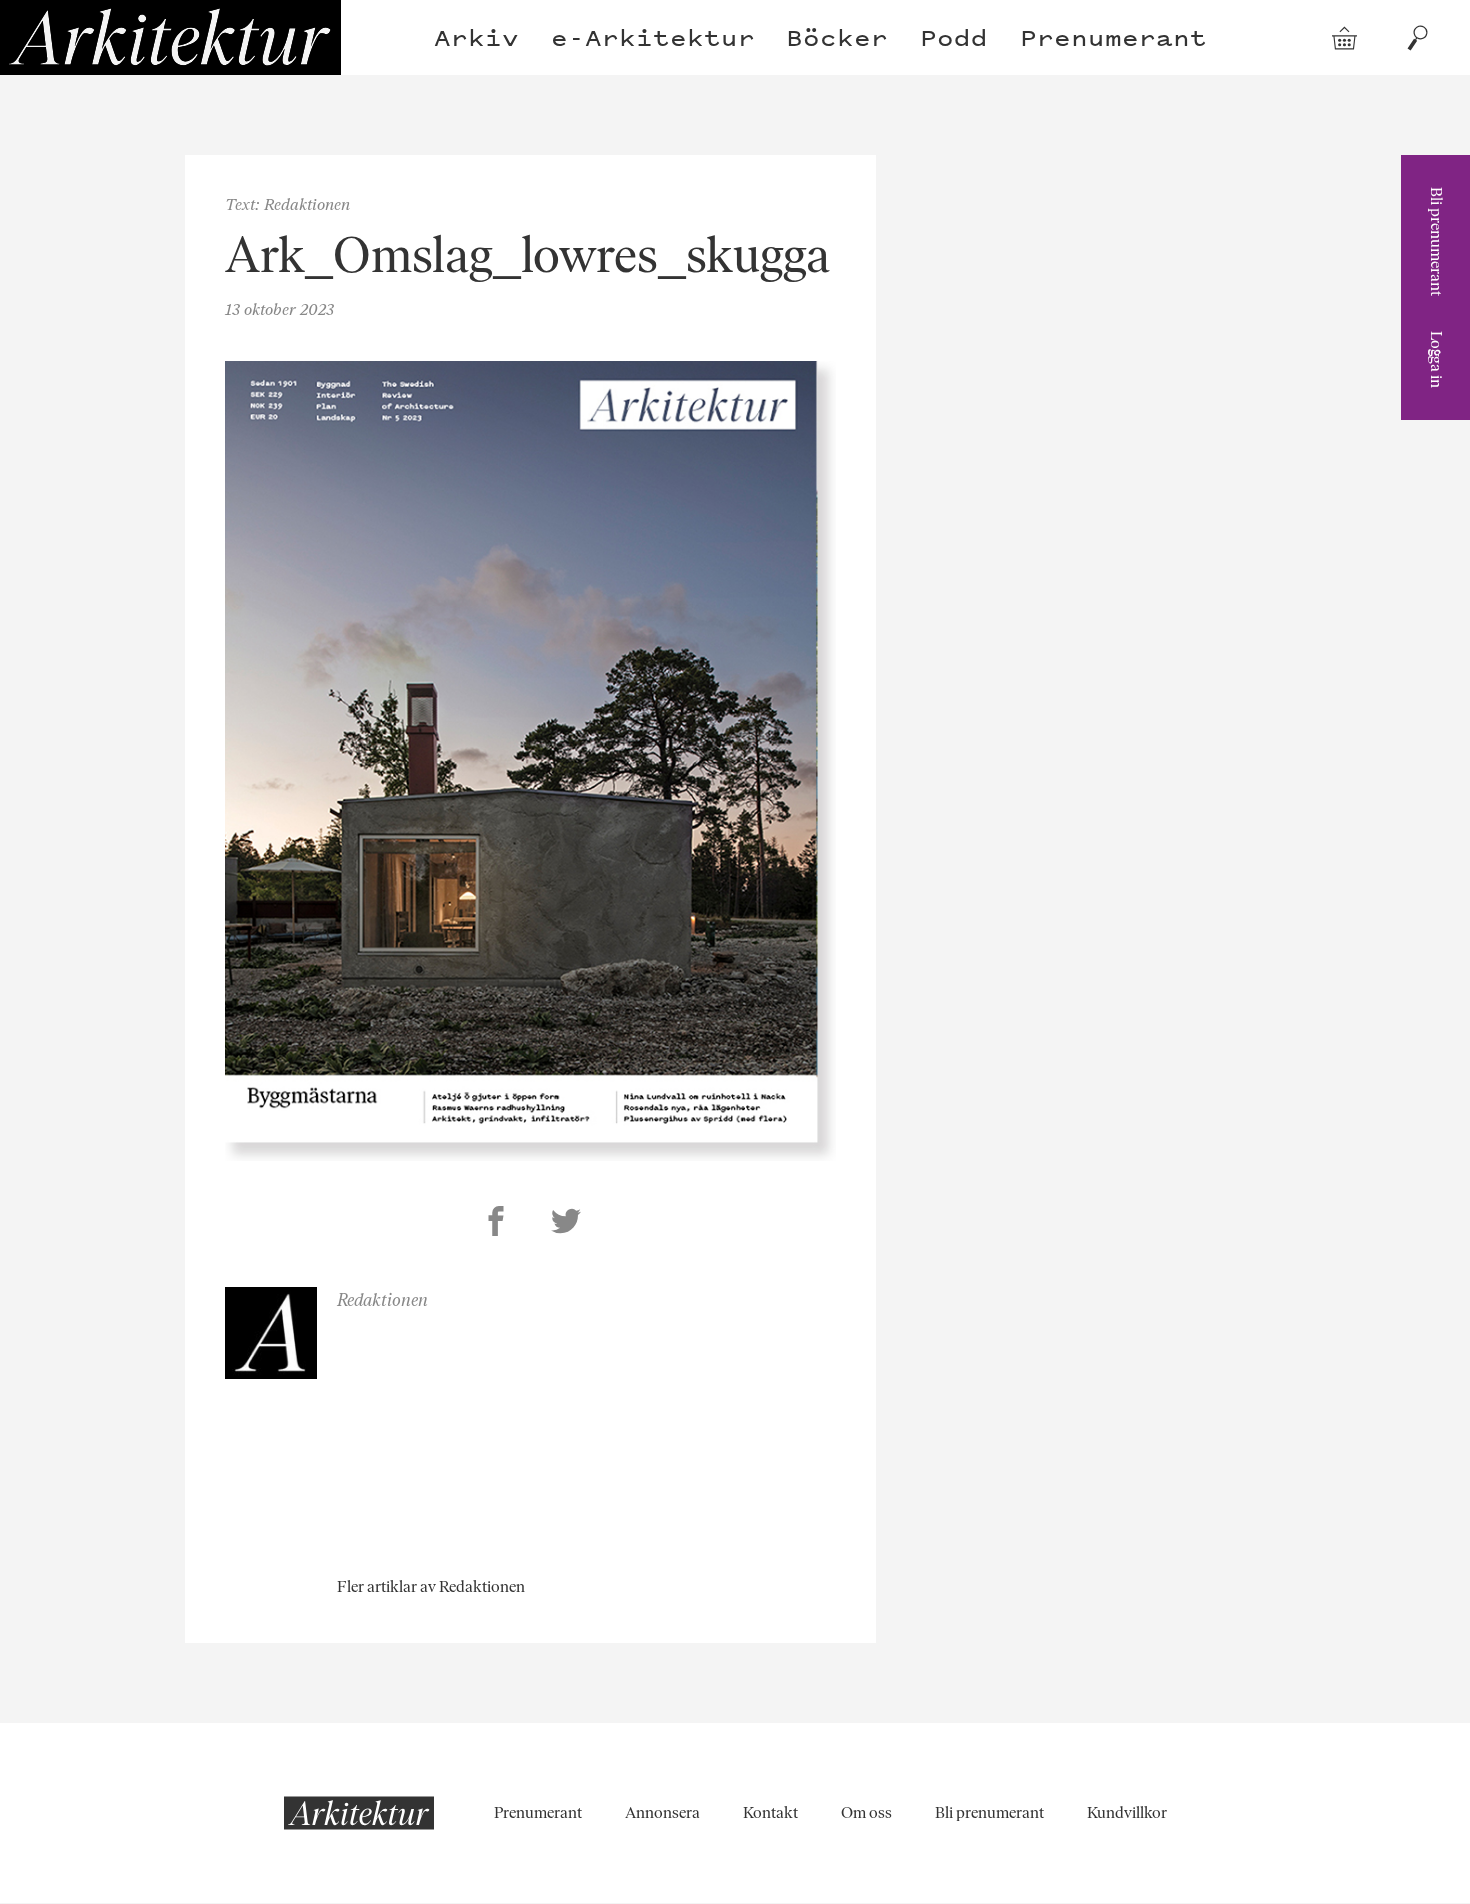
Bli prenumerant (1436, 241)
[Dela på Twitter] (566, 1224)
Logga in (1436, 359)
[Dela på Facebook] (496, 1224)
